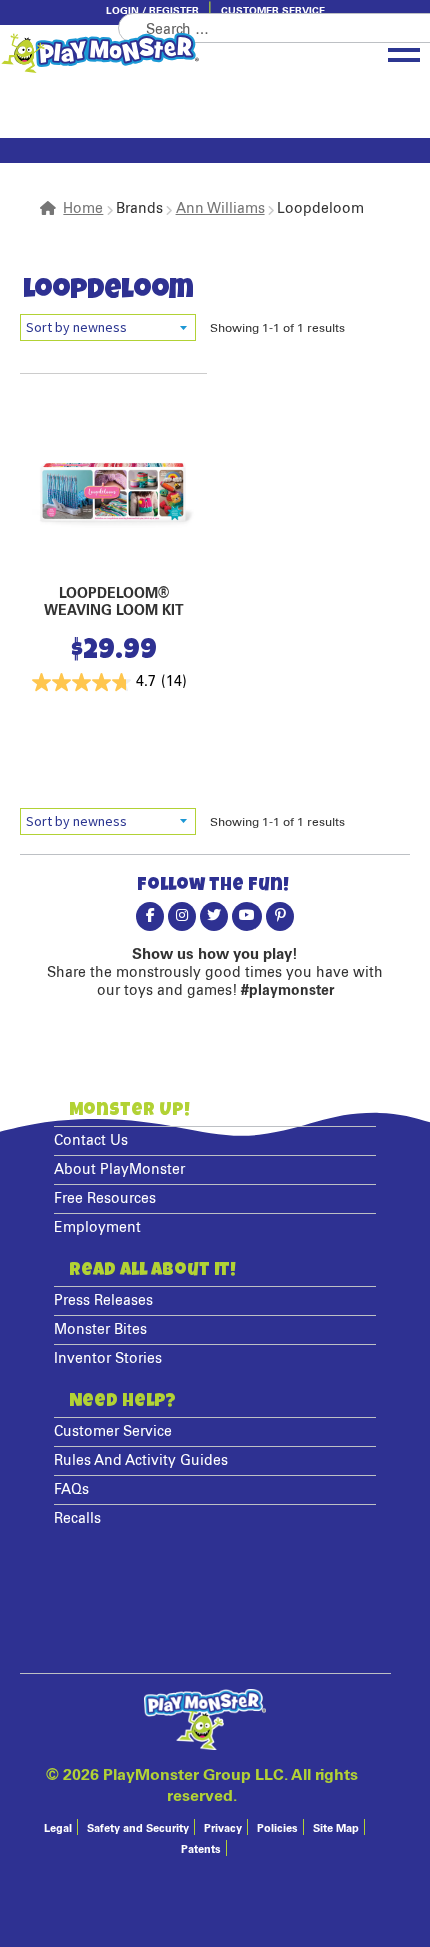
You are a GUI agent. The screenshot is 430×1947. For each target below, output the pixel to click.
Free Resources (105, 1199)
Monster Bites (100, 1330)
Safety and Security (138, 1828)
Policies (277, 1828)
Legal (58, 1828)
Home (83, 209)
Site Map (336, 1828)
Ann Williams (220, 209)
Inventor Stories (108, 1359)
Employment (97, 1228)
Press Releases (103, 1301)
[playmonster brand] (155, 53)
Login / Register (152, 11)
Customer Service (273, 11)
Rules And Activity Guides (141, 1461)
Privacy (223, 1828)
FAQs (71, 1490)
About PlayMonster (119, 1170)
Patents (201, 1849)
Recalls (77, 1519)
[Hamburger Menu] (404, 51)
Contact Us (91, 1141)
